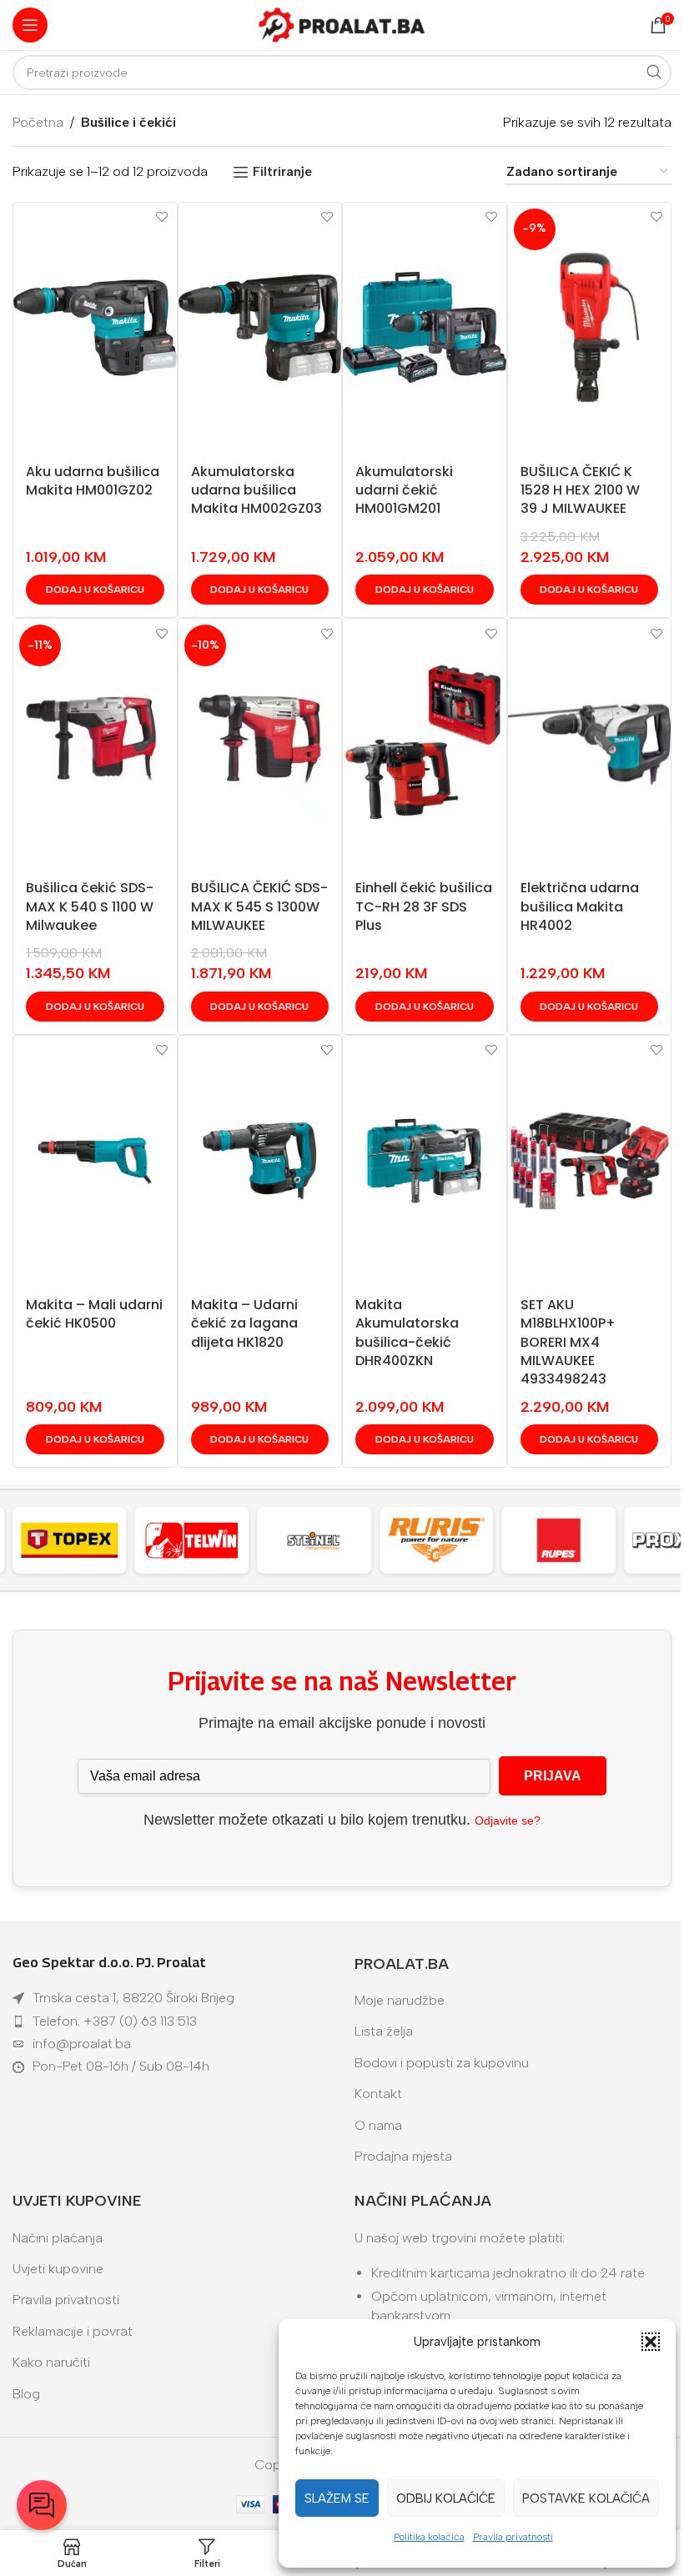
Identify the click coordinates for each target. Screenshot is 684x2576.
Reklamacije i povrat (73, 2331)
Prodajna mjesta (403, 2156)
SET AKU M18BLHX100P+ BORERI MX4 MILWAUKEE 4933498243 (568, 1342)
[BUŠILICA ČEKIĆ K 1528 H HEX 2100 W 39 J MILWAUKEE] (590, 328)
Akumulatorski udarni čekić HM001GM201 (404, 490)
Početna (38, 122)
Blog (26, 2394)
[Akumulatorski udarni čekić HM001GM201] (425, 328)
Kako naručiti (51, 2362)
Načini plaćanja (58, 2238)
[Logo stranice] (342, 24)
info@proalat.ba (82, 2044)
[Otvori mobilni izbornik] (30, 25)
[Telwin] (78, 1540)
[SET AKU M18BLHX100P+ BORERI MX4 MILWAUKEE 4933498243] (590, 1161)
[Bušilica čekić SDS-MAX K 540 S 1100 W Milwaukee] (95, 744)
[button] (651, 2342)
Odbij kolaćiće (446, 2498)
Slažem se (337, 2498)
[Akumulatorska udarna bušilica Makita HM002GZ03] (260, 328)
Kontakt (378, 2094)
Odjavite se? (508, 1820)
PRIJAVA (553, 1776)
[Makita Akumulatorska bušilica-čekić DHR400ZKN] (425, 1161)
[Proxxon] (568, 1540)
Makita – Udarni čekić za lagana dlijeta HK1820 (244, 1323)
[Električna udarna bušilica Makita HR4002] (590, 744)
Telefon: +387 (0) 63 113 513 (115, 2021)
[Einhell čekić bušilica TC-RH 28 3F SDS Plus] (425, 744)
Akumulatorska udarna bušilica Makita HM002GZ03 (256, 490)
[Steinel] (201, 1540)
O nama (378, 2125)
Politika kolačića (429, 2537)
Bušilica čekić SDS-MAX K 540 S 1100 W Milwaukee (90, 906)
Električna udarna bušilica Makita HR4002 (580, 906)
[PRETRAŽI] (654, 73)
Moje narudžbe (400, 2000)
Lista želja (384, 2031)
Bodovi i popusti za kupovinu (442, 2063)
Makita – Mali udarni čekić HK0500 (94, 1314)
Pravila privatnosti (513, 2537)
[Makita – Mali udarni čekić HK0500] (95, 1161)
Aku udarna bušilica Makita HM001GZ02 (93, 481)
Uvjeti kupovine (58, 2269)
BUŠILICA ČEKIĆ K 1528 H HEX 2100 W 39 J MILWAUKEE (580, 490)
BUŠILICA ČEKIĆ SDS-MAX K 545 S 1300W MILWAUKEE (259, 906)
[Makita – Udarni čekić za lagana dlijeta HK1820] (260, 1161)
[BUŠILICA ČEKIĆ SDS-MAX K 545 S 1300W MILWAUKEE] (260, 744)
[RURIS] (322, 1540)
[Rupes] (445, 1540)
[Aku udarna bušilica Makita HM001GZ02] (95, 328)
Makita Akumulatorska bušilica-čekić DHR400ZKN (407, 1333)
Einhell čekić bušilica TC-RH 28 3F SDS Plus (424, 906)
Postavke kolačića (586, 2498)
